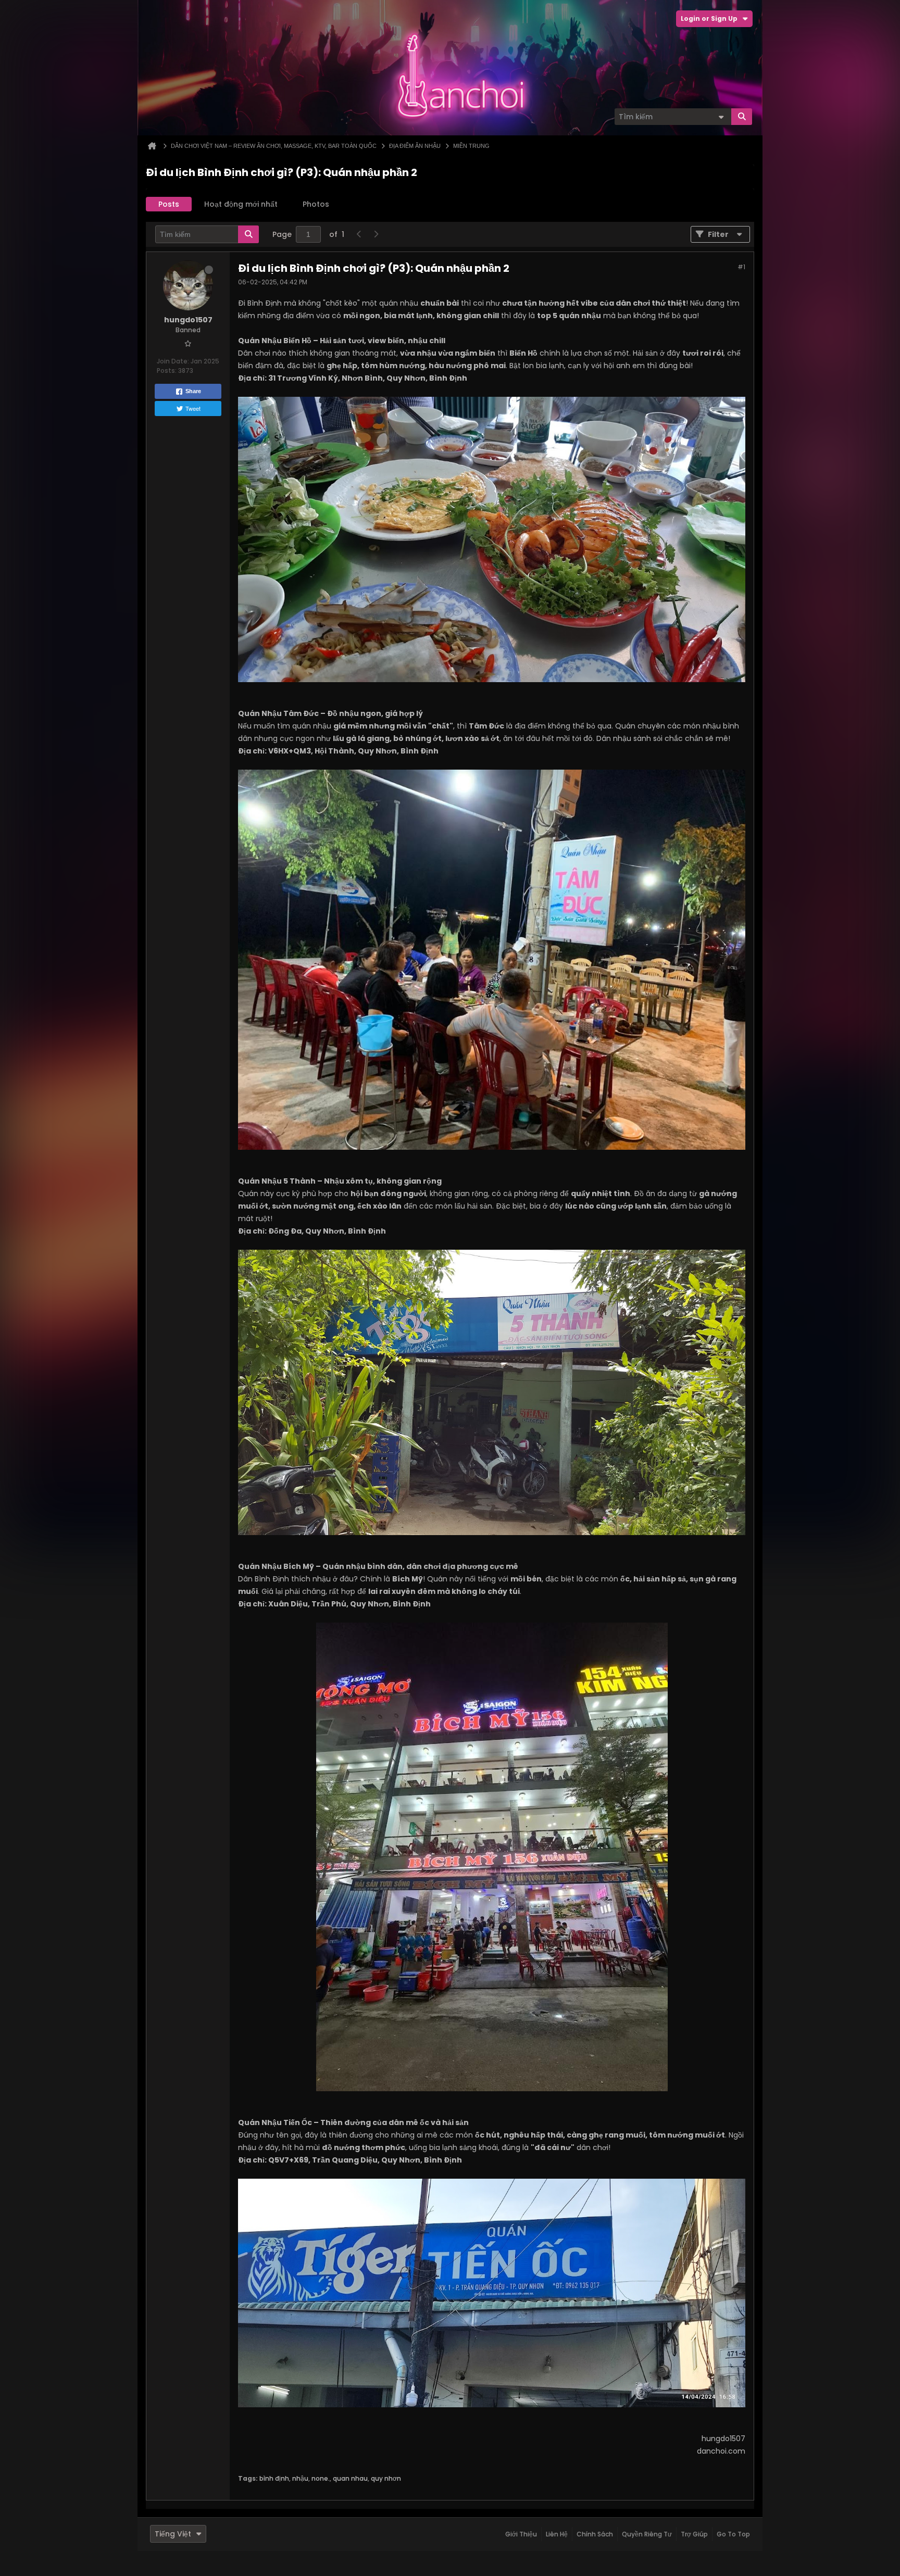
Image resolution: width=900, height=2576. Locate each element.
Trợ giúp (694, 2534)
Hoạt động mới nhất (241, 204)
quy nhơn (386, 2478)
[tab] (169, 204)
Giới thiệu (521, 2534)
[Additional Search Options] (721, 117)
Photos (316, 204)
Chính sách (595, 2534)
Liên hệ (557, 2534)
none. (321, 2478)
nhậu (300, 2478)
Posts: (167, 370)
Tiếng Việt (173, 2534)
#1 (741, 267)
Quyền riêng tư (647, 2534)
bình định (274, 2478)
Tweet (193, 408)
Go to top (733, 2534)
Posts (169, 204)
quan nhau (350, 2478)
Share (193, 391)
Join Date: (173, 361)
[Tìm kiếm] (742, 117)
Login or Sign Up (709, 18)
